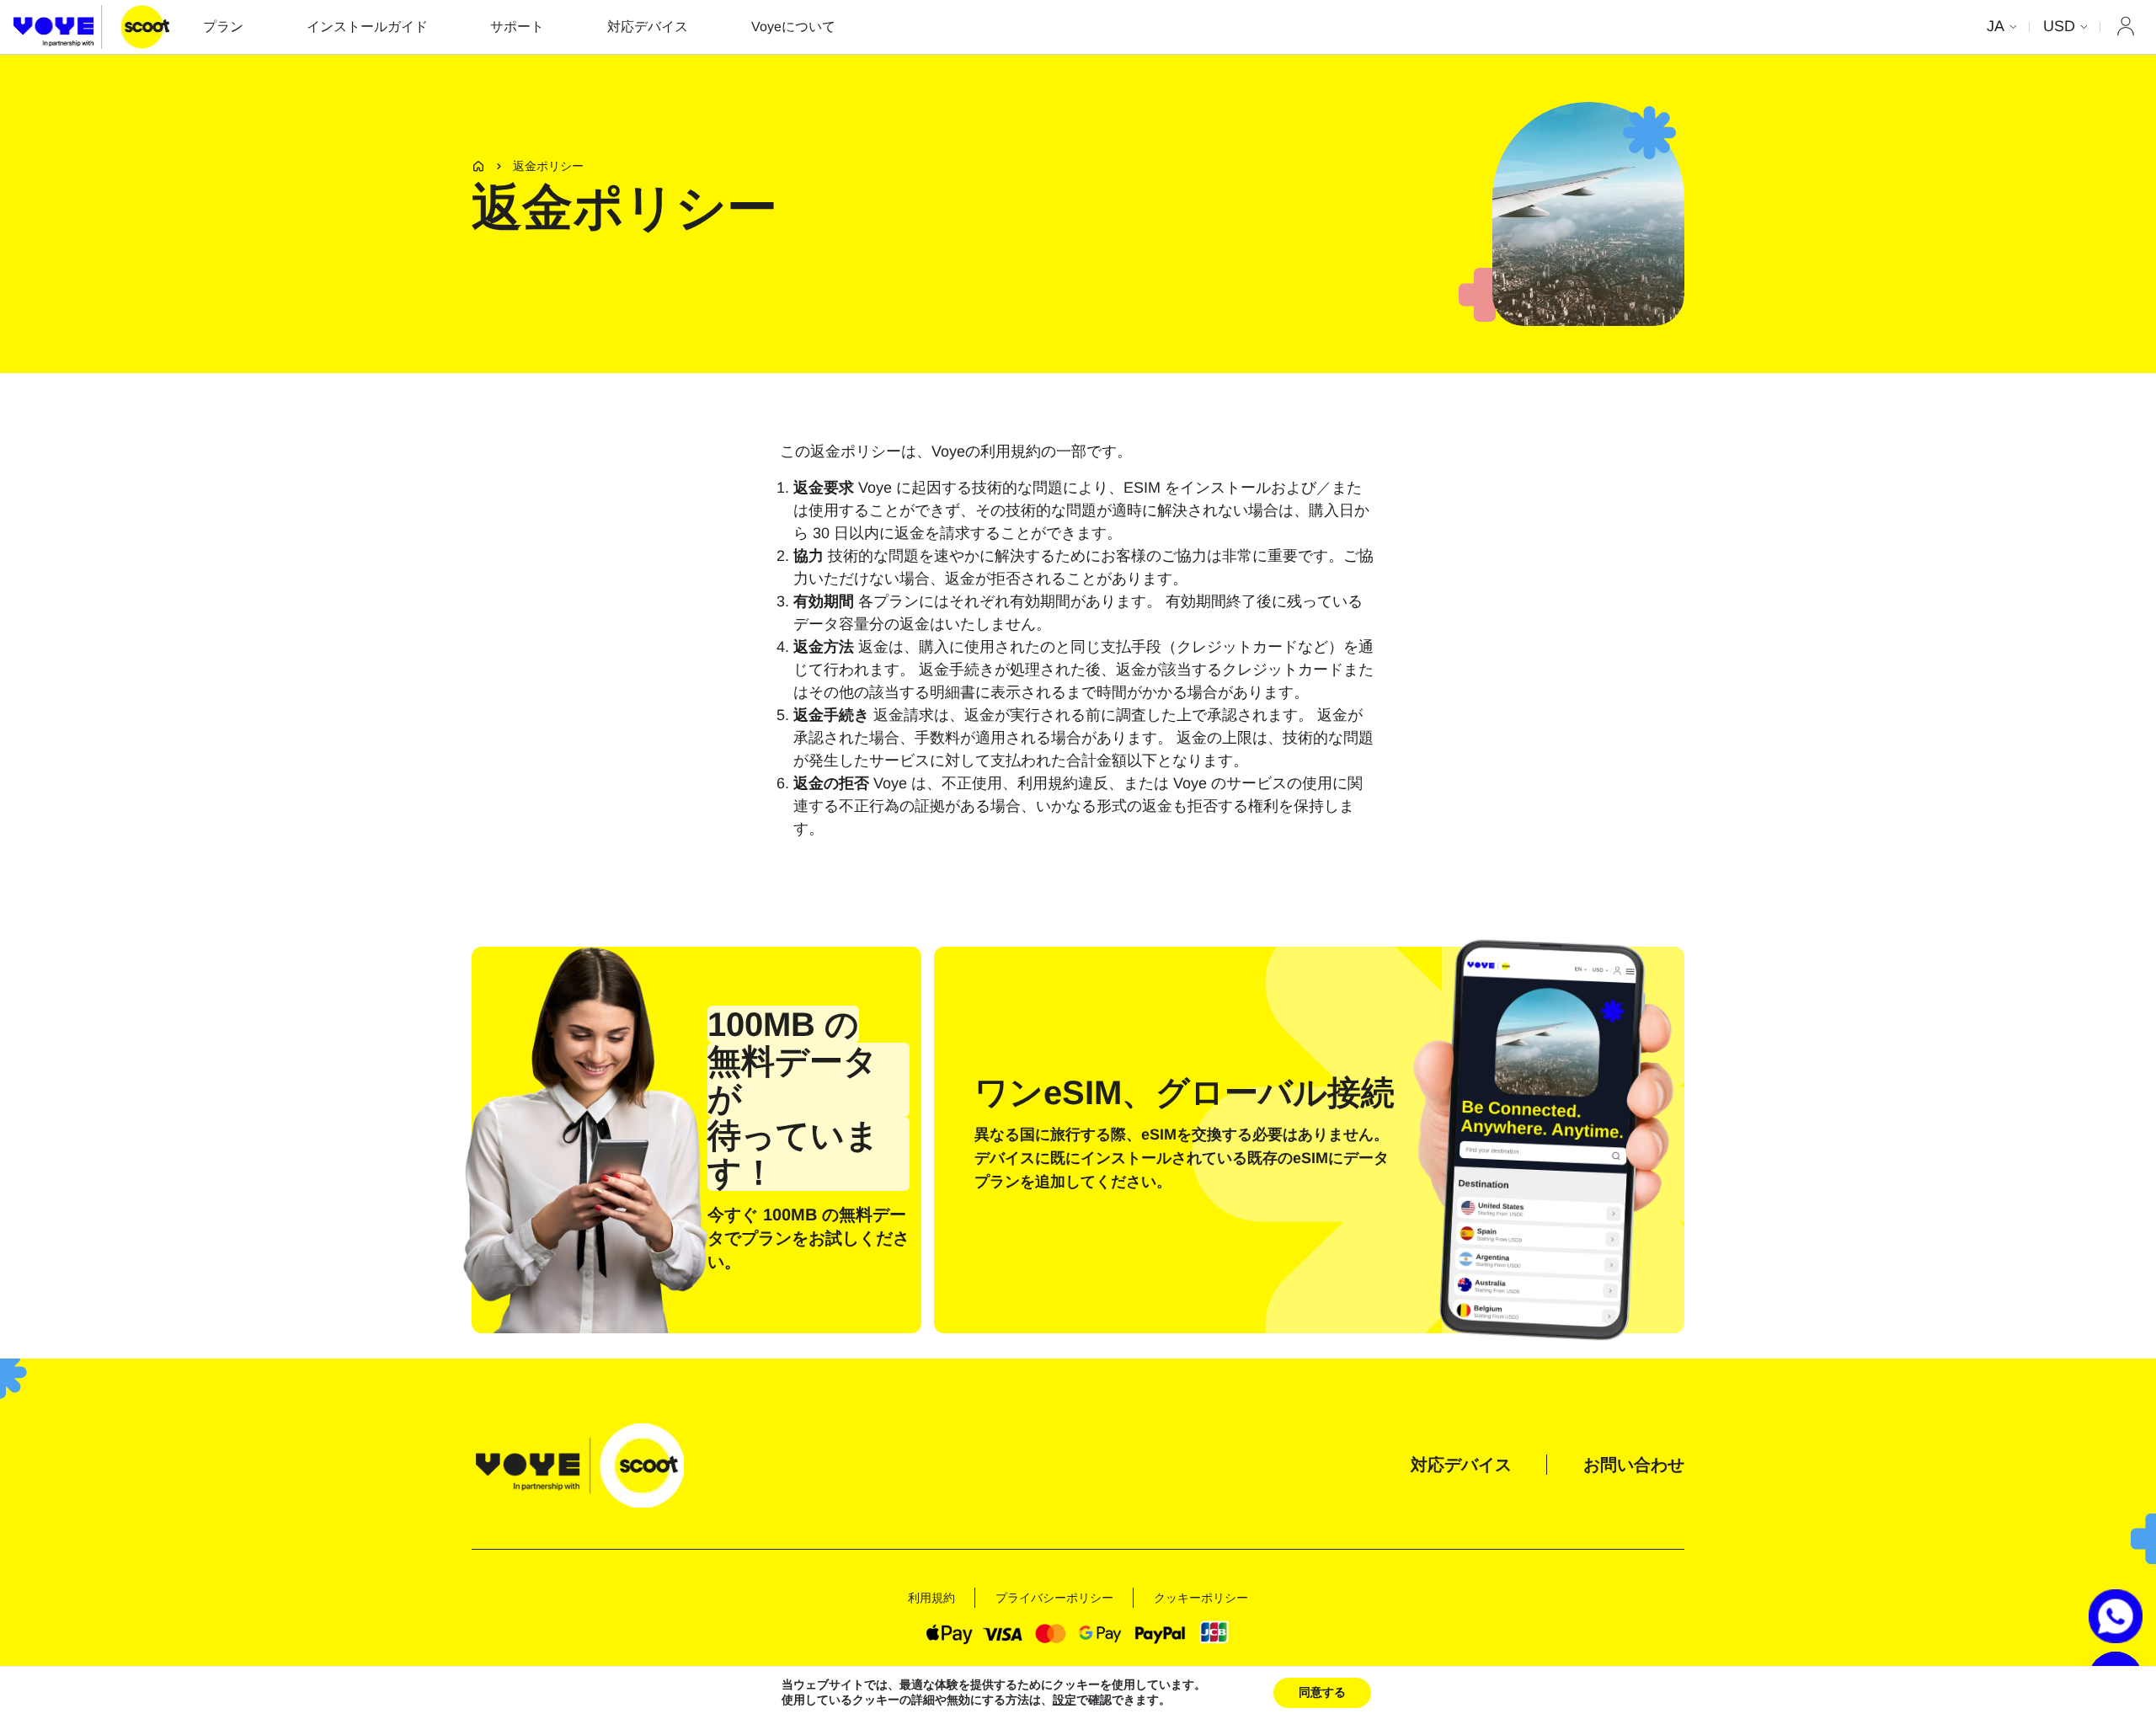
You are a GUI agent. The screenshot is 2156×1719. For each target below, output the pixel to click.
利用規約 (931, 1598)
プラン (223, 27)
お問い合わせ (1634, 1465)
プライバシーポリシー (1054, 1598)
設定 (1065, 1700)
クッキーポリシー (1201, 1598)
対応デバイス (648, 27)
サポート (517, 27)
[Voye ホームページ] (91, 27)
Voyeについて (793, 27)
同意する (1322, 1692)
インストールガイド (367, 27)
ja (1996, 26)
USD (2059, 26)
